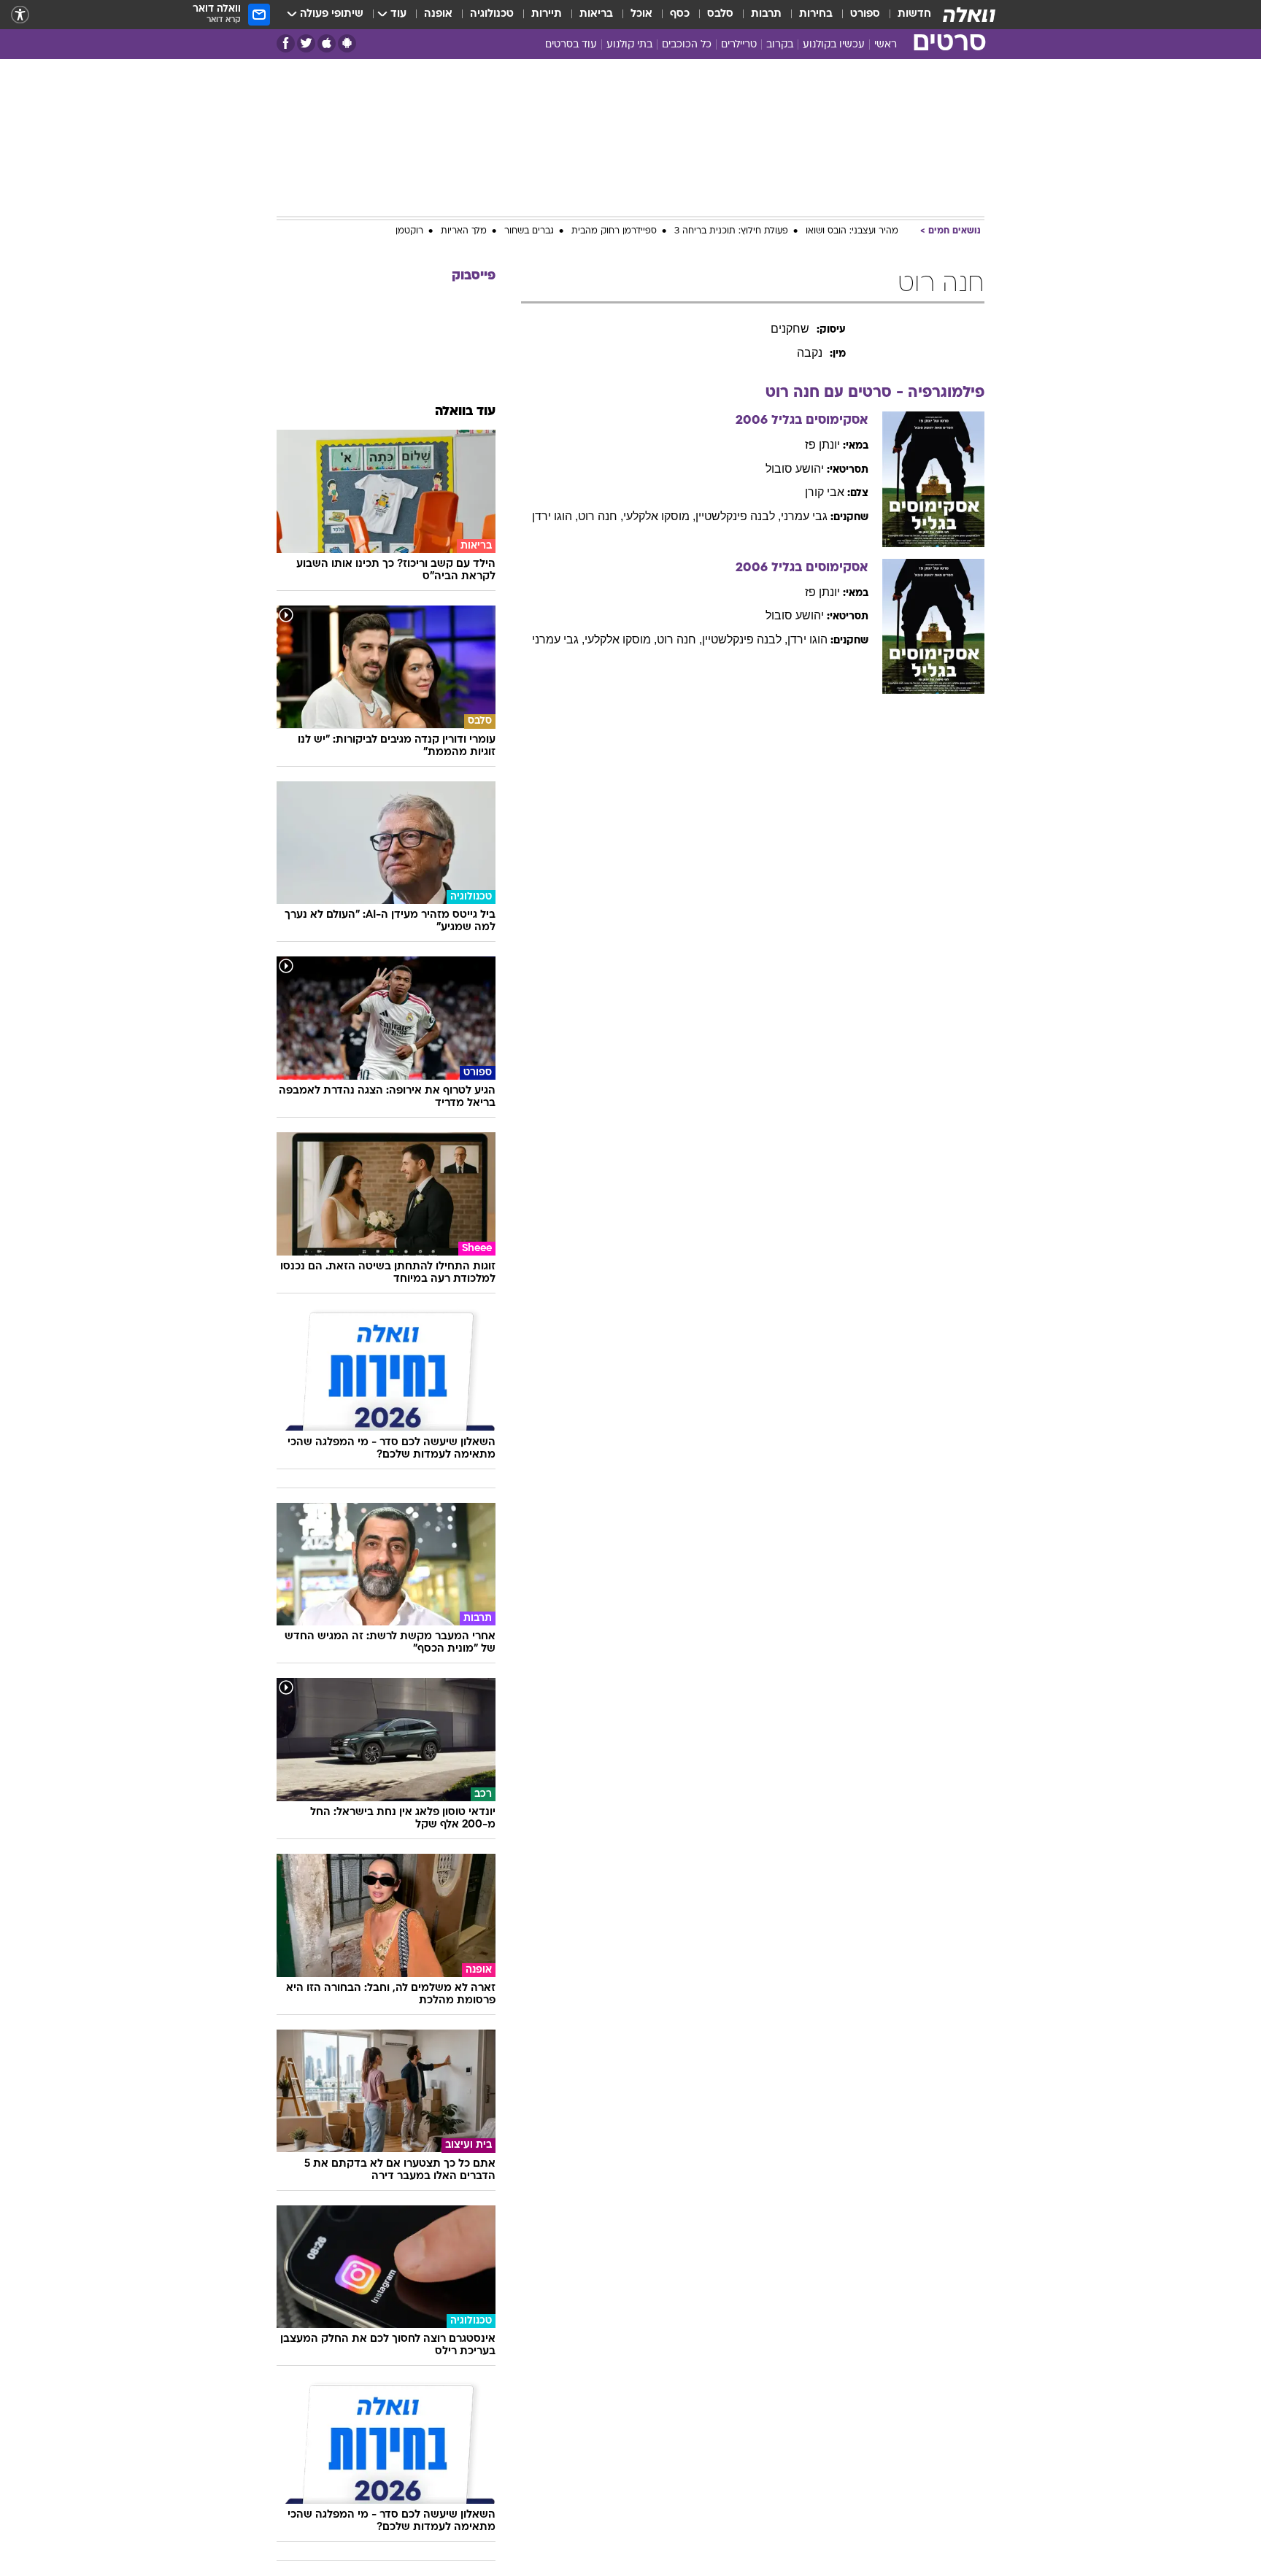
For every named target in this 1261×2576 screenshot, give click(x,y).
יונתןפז (822, 445)
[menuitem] (906, 15)
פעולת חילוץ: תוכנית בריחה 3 (731, 231)
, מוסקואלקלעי (659, 516)
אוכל (641, 14)
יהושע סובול (795, 469)
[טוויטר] (306, 43)
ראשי (886, 45)
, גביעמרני (558, 639)
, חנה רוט (601, 516)
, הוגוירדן (555, 516)
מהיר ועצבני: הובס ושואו (852, 231)
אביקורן (825, 492)
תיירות (547, 14)
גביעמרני (804, 516)
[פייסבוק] (286, 43)
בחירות (816, 14)
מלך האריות (464, 231)
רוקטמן (409, 231)
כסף (680, 14)
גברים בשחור (529, 231)
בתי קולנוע (629, 45)
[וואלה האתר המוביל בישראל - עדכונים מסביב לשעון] (969, 15)
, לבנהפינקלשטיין (738, 516)
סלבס (720, 14)
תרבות (766, 14)
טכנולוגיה (492, 14)
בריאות (596, 14)
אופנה (438, 14)
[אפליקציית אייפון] (327, 43)
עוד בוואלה (465, 412)
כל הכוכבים (687, 45)
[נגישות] (20, 15)
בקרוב (780, 45)
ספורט (865, 14)
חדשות (914, 14)
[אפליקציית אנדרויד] (347, 43)
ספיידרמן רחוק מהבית (614, 231)
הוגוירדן (807, 639)
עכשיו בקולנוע (834, 45)
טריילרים (739, 45)
